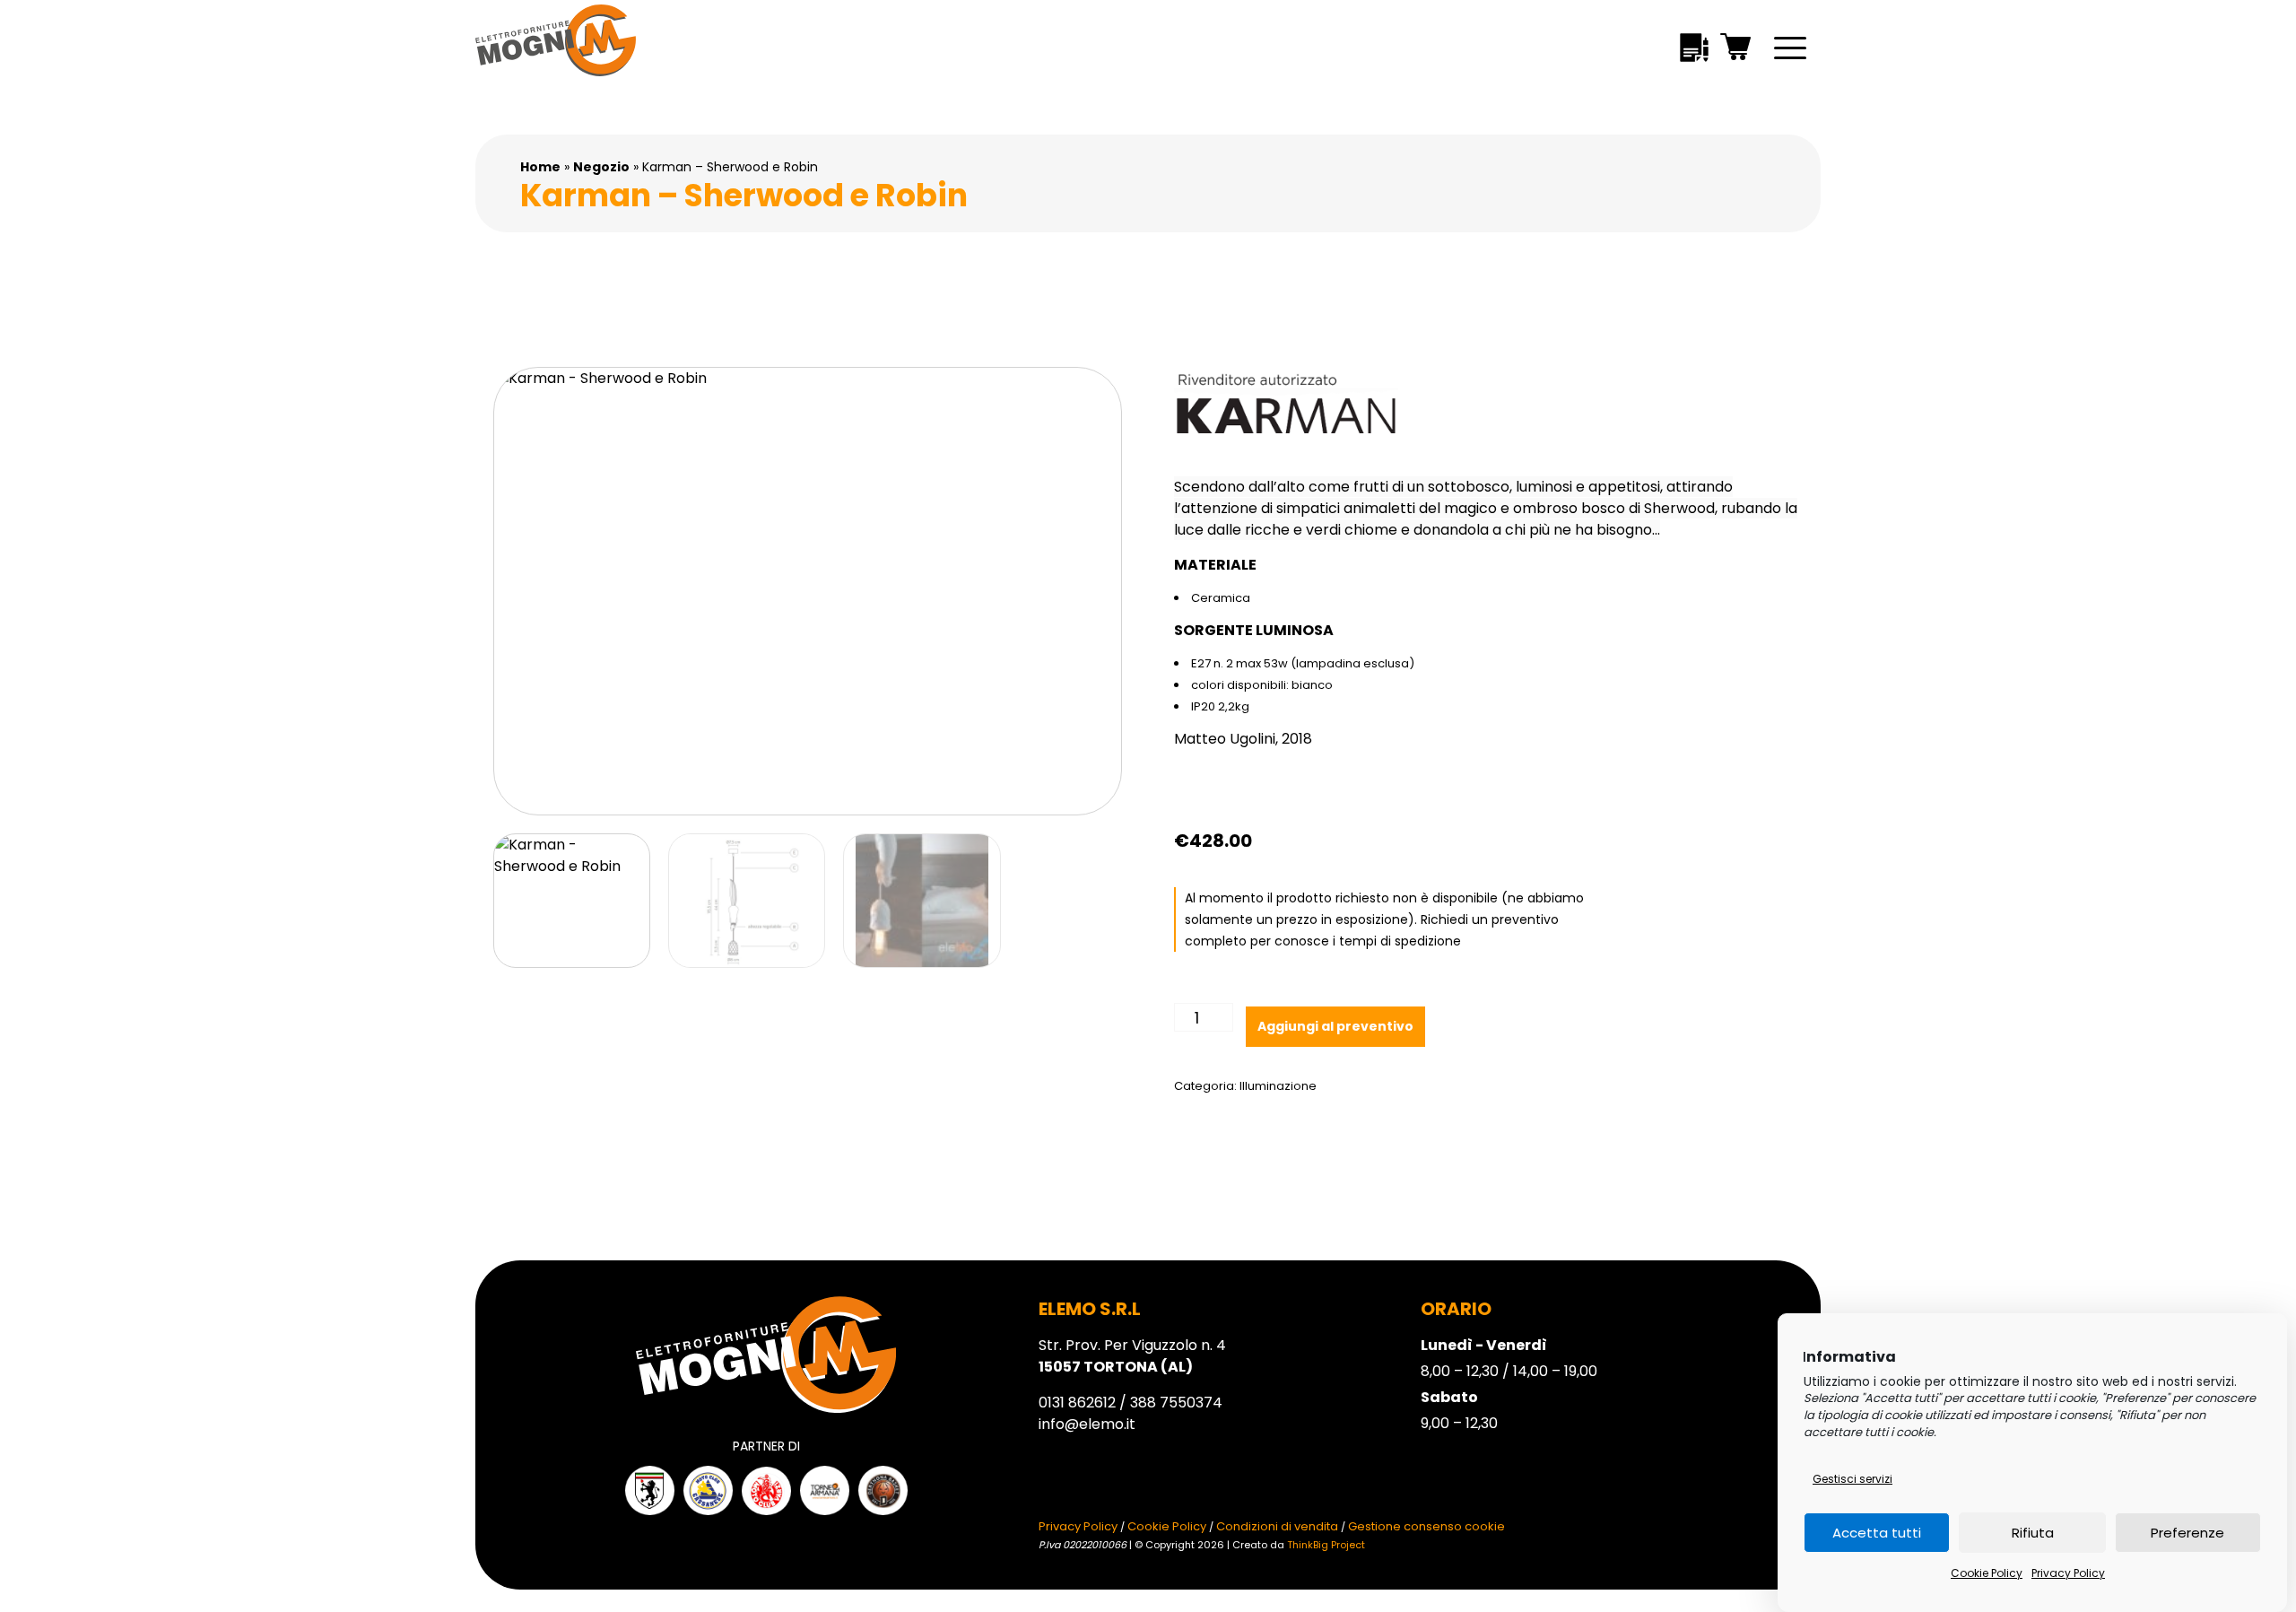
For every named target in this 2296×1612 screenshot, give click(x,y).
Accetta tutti (1877, 1533)
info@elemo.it (1087, 1424)
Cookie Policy (1987, 1573)
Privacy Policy (2068, 1573)
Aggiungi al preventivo (1335, 1026)
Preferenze (2187, 1533)
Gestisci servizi (1852, 1479)
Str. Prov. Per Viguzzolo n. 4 (1132, 1356)
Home (540, 167)
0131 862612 (1077, 1403)
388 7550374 (1176, 1403)
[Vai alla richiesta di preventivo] (1694, 51)
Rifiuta (2033, 1533)
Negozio (601, 167)
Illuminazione (1278, 1086)
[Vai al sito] (650, 1490)
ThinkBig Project (1326, 1545)
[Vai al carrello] (1736, 50)
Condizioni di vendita (1277, 1526)
